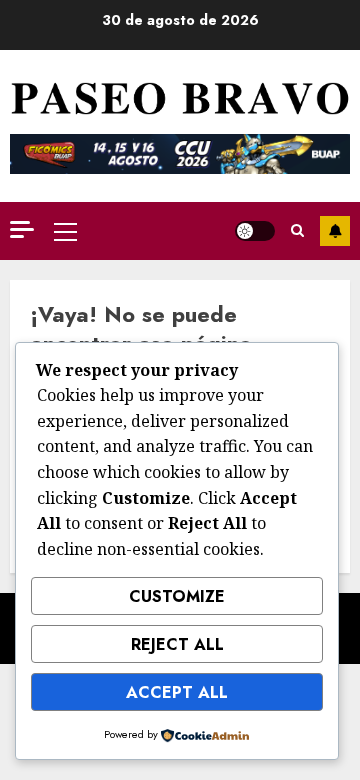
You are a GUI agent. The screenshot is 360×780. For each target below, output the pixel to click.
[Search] (297, 230)
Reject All (177, 644)
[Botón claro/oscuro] (255, 231)
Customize (177, 596)
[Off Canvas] (22, 229)
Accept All (177, 692)
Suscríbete (335, 231)
